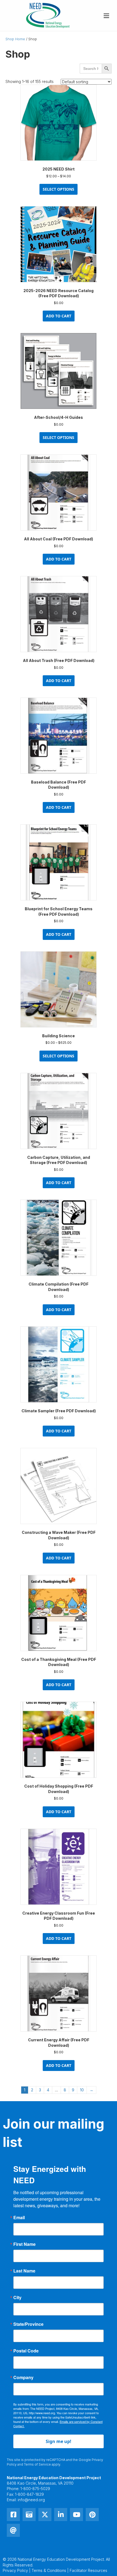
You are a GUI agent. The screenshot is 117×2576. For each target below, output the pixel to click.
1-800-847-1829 (29, 2494)
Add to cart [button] (59, 316)
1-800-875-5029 (35, 2489)
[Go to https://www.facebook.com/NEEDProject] (13, 2515)
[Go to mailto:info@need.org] (13, 2530)
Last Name (24, 2271)
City (17, 2298)
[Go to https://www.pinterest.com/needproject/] (92, 2515)
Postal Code (26, 2351)
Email (19, 2218)
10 (82, 2090)
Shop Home (15, 39)
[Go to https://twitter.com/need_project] (45, 2515)
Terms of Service (37, 2464)
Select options (59, 189)
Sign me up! (59, 2441)
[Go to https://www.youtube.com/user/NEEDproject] (76, 2515)
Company (23, 2377)
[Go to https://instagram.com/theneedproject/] (29, 2515)
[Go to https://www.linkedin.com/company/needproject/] (61, 2515)
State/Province (28, 2324)
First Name (24, 2244)
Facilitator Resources (88, 2570)
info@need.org (31, 2500)
